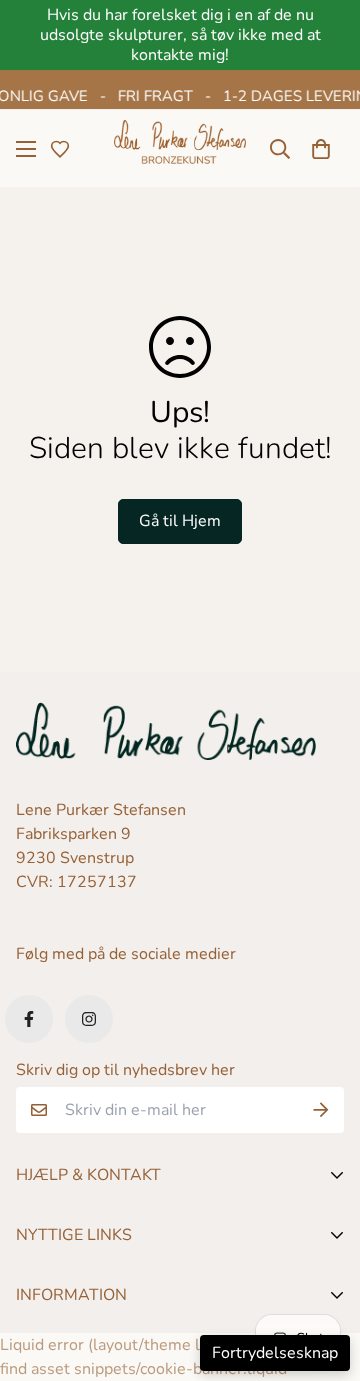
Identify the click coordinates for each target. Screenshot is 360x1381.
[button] (321, 149)
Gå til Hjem (180, 521)
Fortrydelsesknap (275, 1353)
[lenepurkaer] (180, 148)
